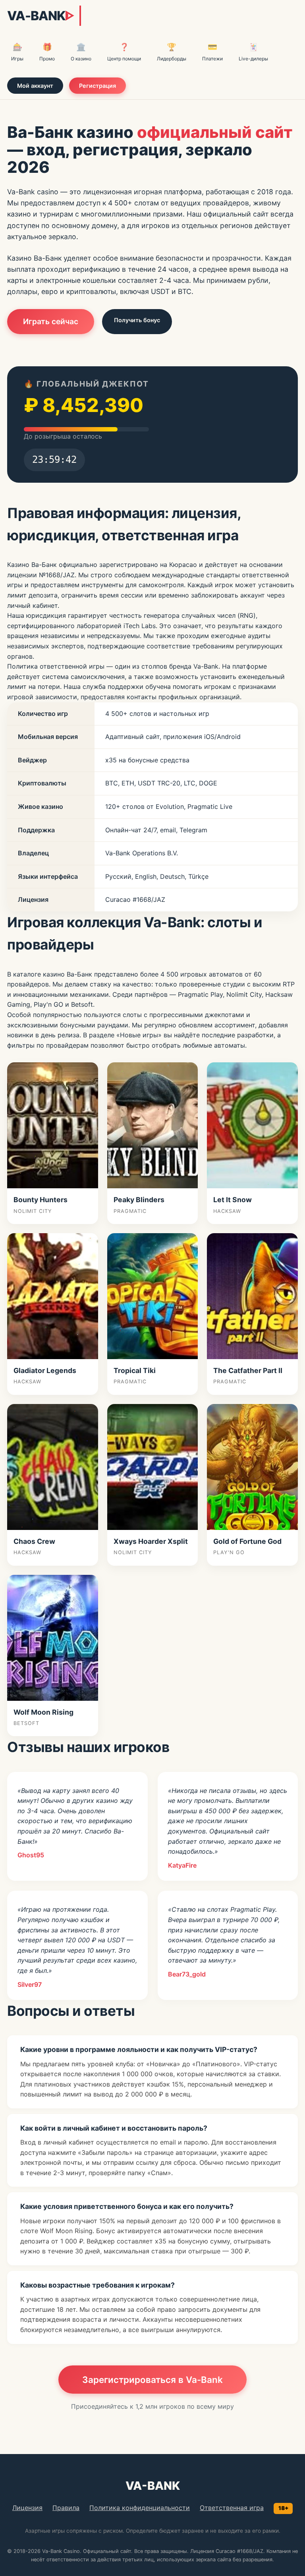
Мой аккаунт (35, 86)
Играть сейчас (51, 321)
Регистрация (97, 86)
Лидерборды (172, 52)
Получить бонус (137, 320)
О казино (81, 52)
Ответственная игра (232, 2508)
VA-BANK (41, 16)
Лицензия (27, 2508)
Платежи (212, 52)
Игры (17, 52)
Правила (66, 2508)
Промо (47, 52)
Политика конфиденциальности (140, 2508)
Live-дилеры (253, 52)
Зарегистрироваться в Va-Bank (152, 2380)
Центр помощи (124, 52)
